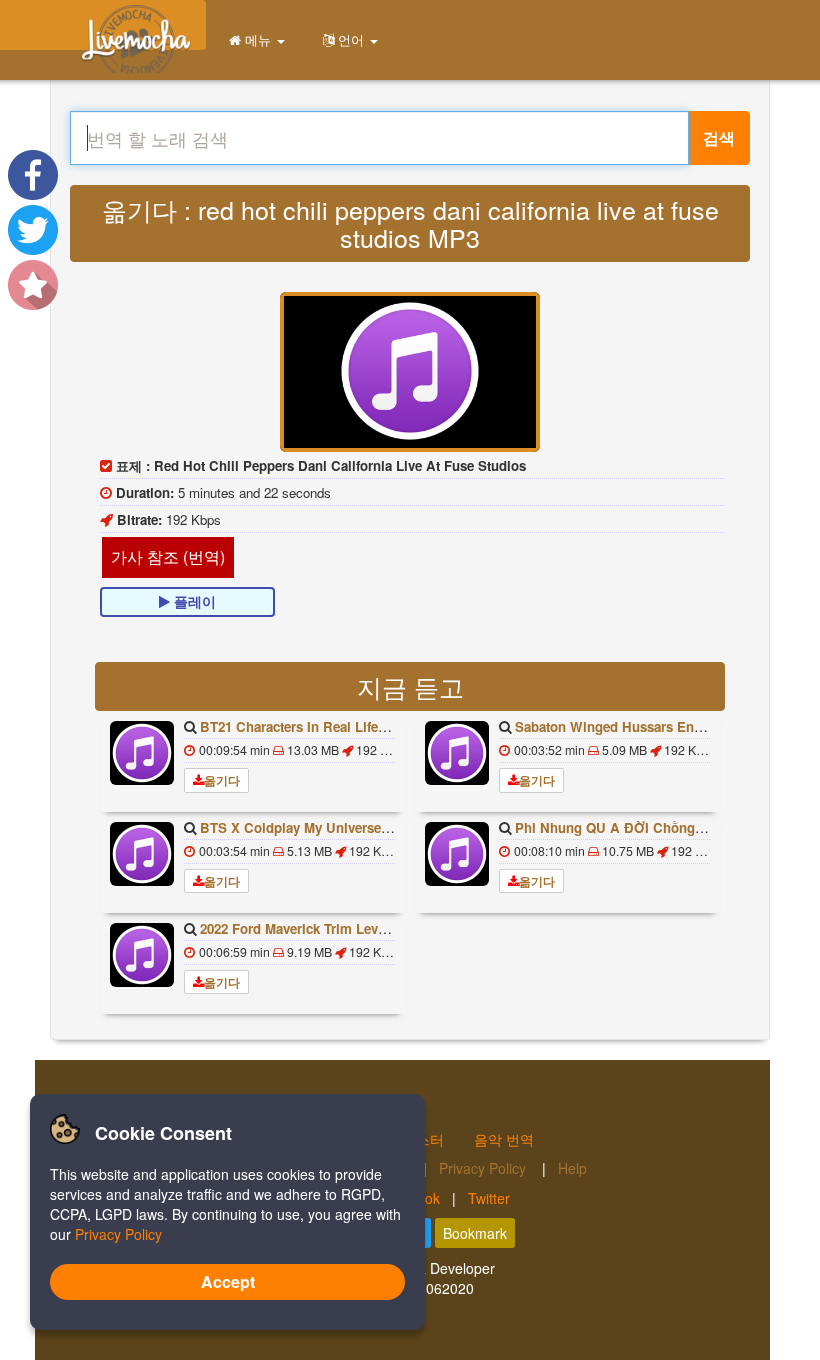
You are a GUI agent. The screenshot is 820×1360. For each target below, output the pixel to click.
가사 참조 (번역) (168, 556)
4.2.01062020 (430, 1288)
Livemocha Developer (426, 1268)
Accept (228, 1281)
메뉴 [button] (258, 39)
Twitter (489, 1198)
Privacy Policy (484, 1168)
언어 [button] (351, 39)
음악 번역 (504, 1139)
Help (572, 1168)
